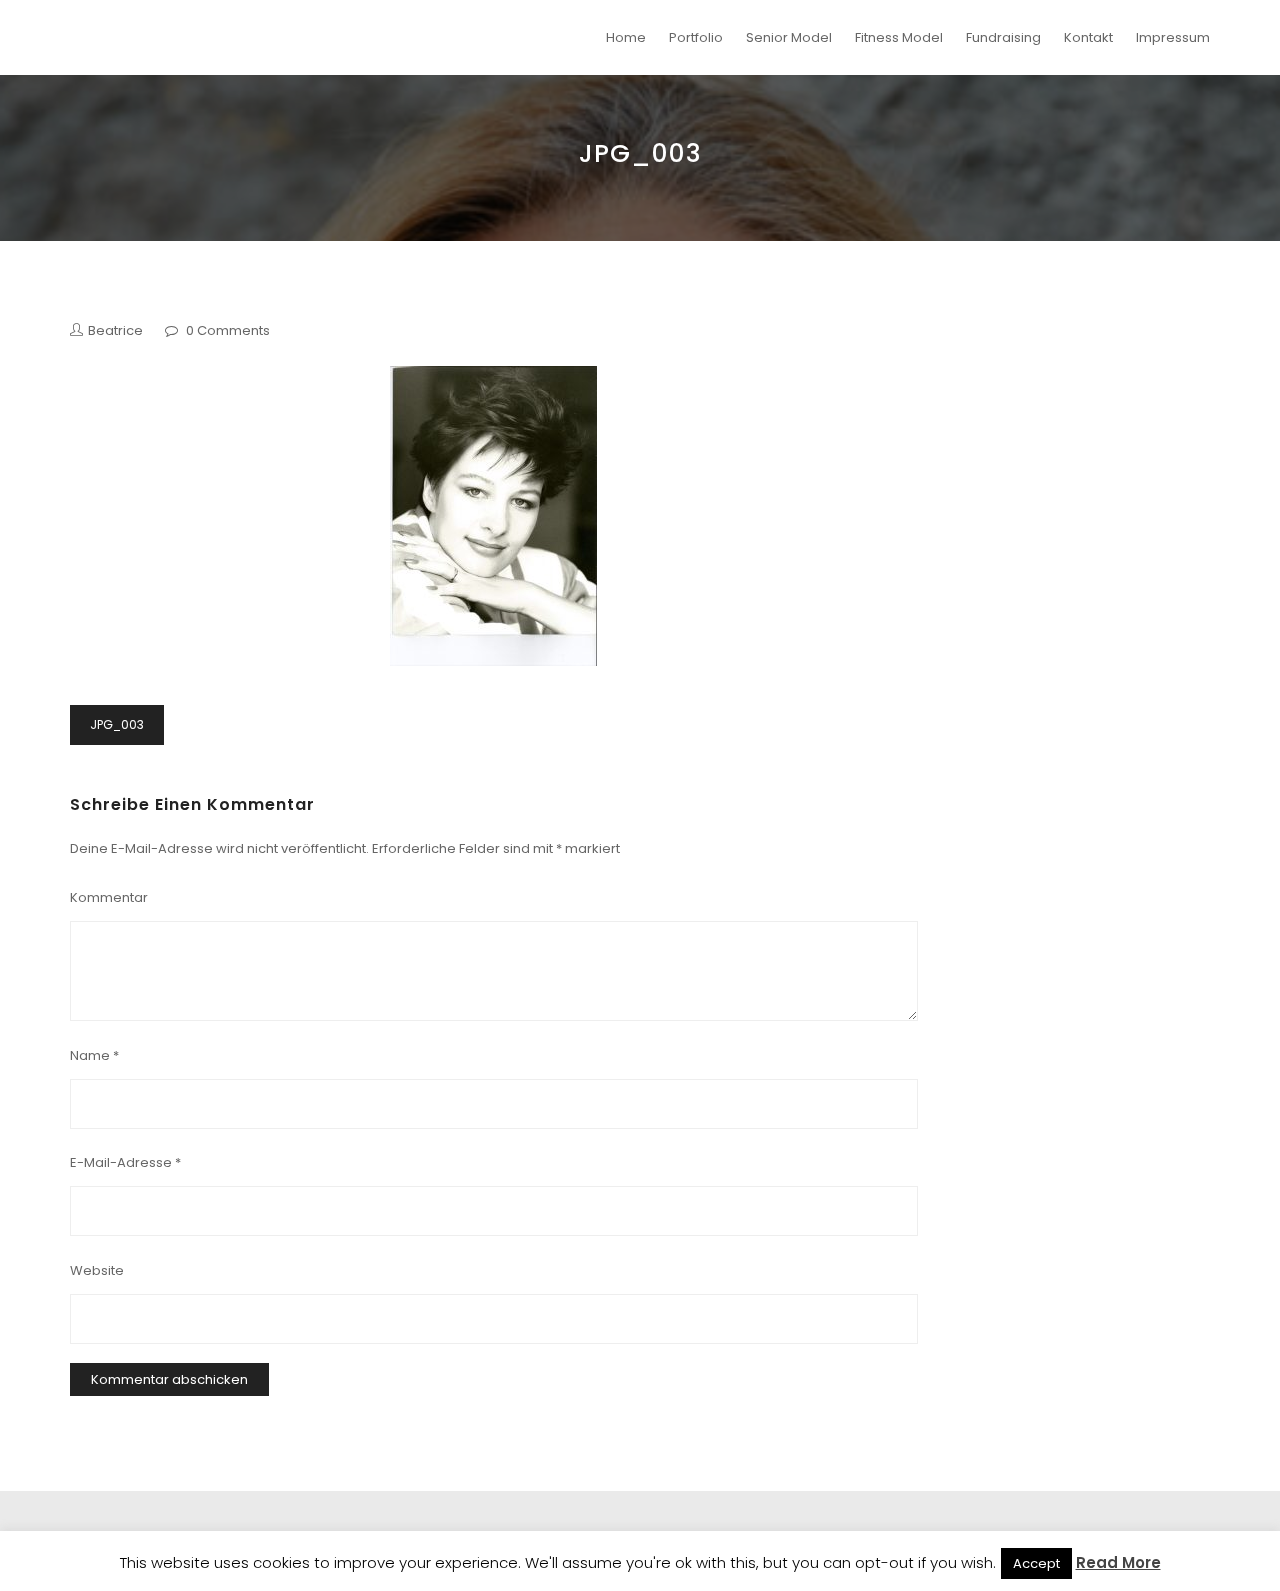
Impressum (1173, 37)
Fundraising (1003, 37)
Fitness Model (899, 37)
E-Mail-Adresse (125, 1162)
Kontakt (1088, 37)
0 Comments (228, 330)
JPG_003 (117, 724)
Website (97, 1270)
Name (94, 1055)
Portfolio (696, 37)
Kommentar (109, 897)
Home (626, 37)
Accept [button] (1036, 1563)
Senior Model (789, 37)
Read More (1118, 1562)
